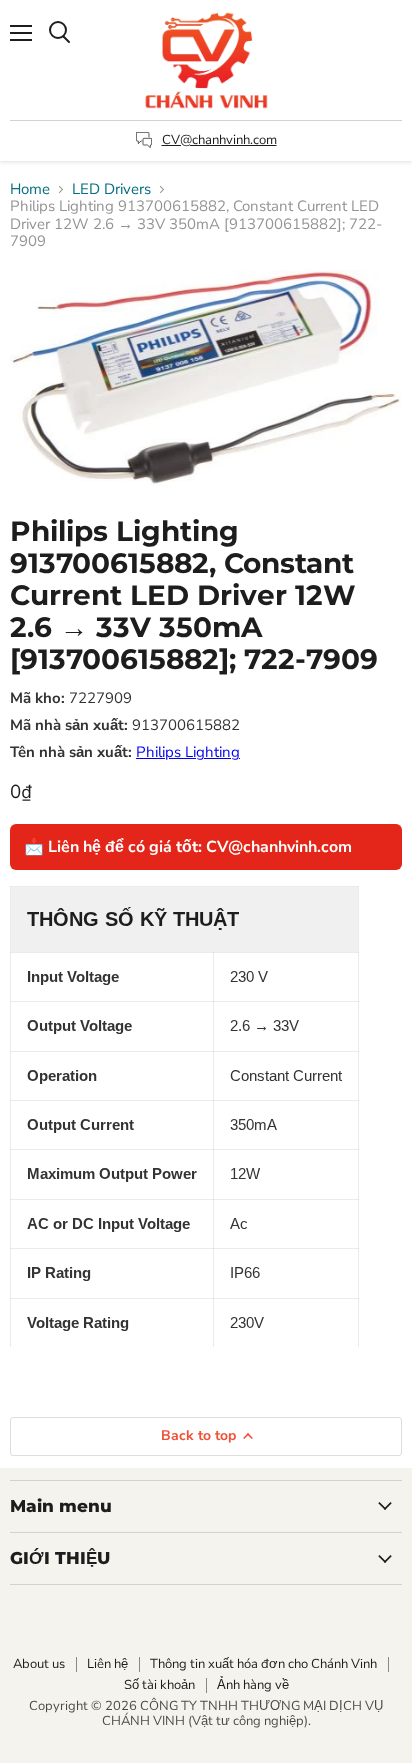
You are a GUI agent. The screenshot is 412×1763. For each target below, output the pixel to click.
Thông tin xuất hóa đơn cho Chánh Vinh (263, 1664)
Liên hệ (107, 1664)
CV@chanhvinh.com (219, 140)
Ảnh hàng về (253, 1685)
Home (30, 189)
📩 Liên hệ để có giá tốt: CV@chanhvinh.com (188, 847)
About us (39, 1664)
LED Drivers (111, 189)
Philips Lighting (188, 752)
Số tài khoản (159, 1685)
